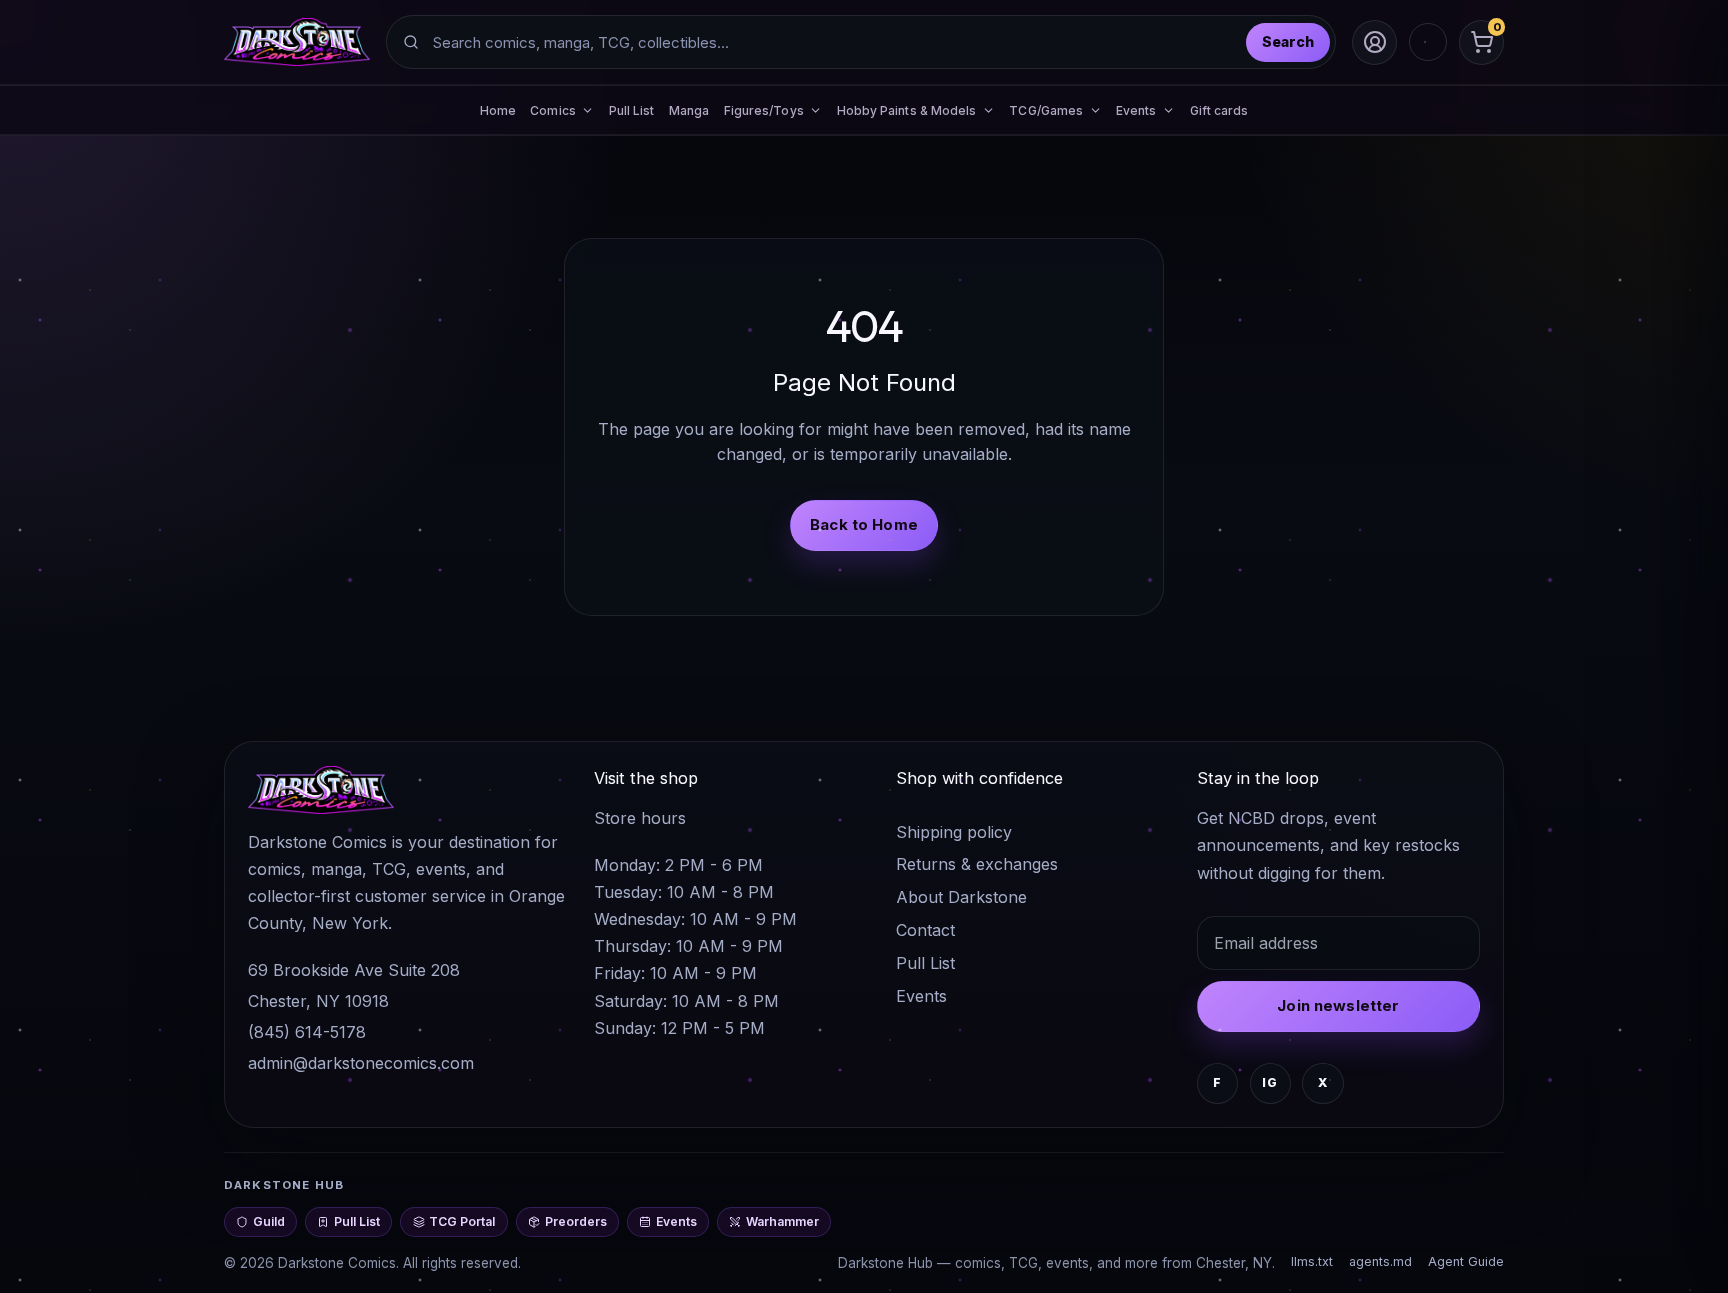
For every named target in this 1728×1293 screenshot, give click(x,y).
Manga (689, 110)
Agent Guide (1466, 1261)
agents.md (1380, 1261)
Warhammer (782, 1221)
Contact (925, 930)
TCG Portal (462, 1221)
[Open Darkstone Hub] (1428, 42)
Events (921, 996)
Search (1288, 41)
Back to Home (864, 524)
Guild (269, 1221)
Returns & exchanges (977, 864)
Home (498, 110)
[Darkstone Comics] (297, 42)
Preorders (576, 1221)
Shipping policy (954, 832)
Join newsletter (1338, 1005)
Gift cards (1219, 110)
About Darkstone (961, 897)
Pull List (632, 110)
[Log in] (1374, 42)
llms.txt (1312, 1261)
